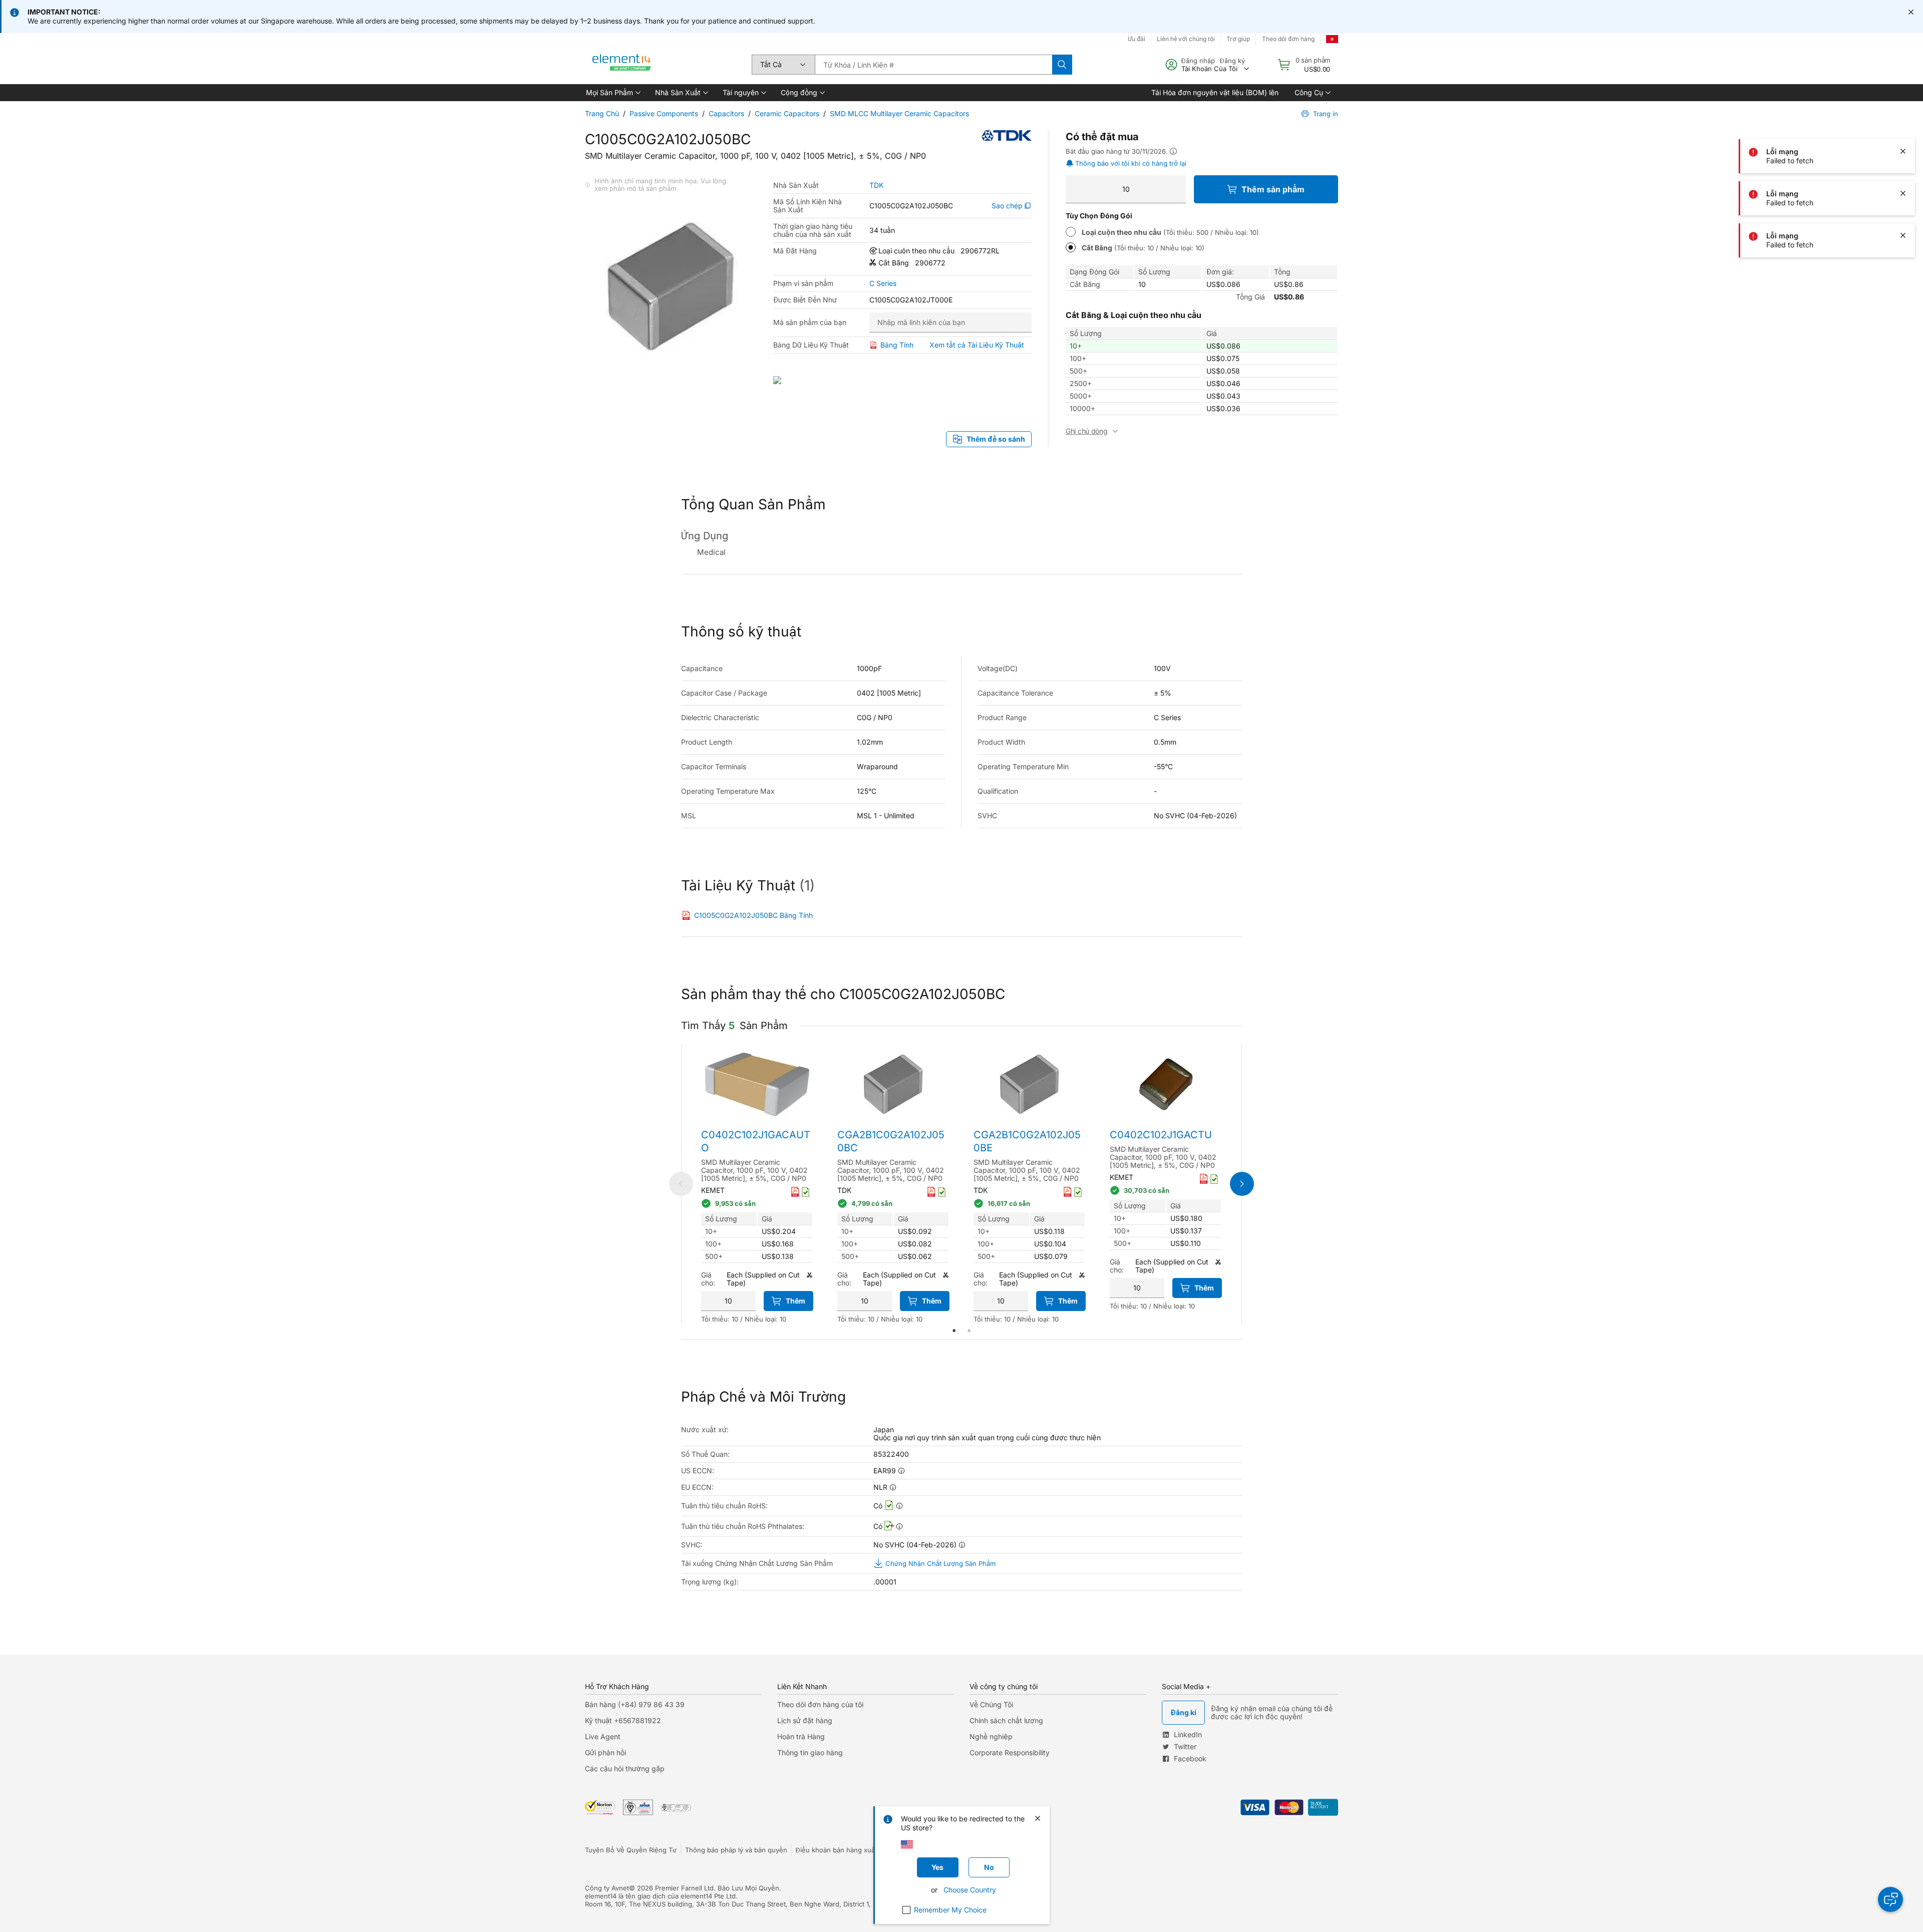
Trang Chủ (602, 113)
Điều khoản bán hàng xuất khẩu (845, 1850)
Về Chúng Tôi (991, 1704)
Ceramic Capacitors (787, 113)
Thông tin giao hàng (810, 1752)
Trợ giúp (1238, 39)
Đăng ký (1232, 61)
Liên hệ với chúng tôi (1186, 39)
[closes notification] (1911, 12)
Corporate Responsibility (1010, 1752)
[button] (612, 93)
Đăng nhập (1198, 61)
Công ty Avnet (607, 1888)
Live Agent (603, 1736)
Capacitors (726, 113)
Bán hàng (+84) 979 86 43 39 (635, 1704)
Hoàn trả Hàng (801, 1736)
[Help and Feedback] (1890, 1899)
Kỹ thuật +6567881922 (623, 1720)
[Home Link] (622, 65)
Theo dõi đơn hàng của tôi (820, 1704)
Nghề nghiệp (991, 1736)
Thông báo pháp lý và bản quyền (736, 1850)
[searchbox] (933, 65)
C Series (883, 283)
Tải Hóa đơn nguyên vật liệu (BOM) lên (1215, 92)
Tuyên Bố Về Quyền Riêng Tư (631, 1850)
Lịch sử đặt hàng (805, 1720)
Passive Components (664, 113)
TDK (876, 185)
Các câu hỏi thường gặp (625, 1768)
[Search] (1062, 65)
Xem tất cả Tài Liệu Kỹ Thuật (977, 345)
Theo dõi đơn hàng (1288, 39)
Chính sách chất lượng (1006, 1720)
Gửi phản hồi (605, 1752)
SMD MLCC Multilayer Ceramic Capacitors (899, 113)
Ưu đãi (1137, 39)
